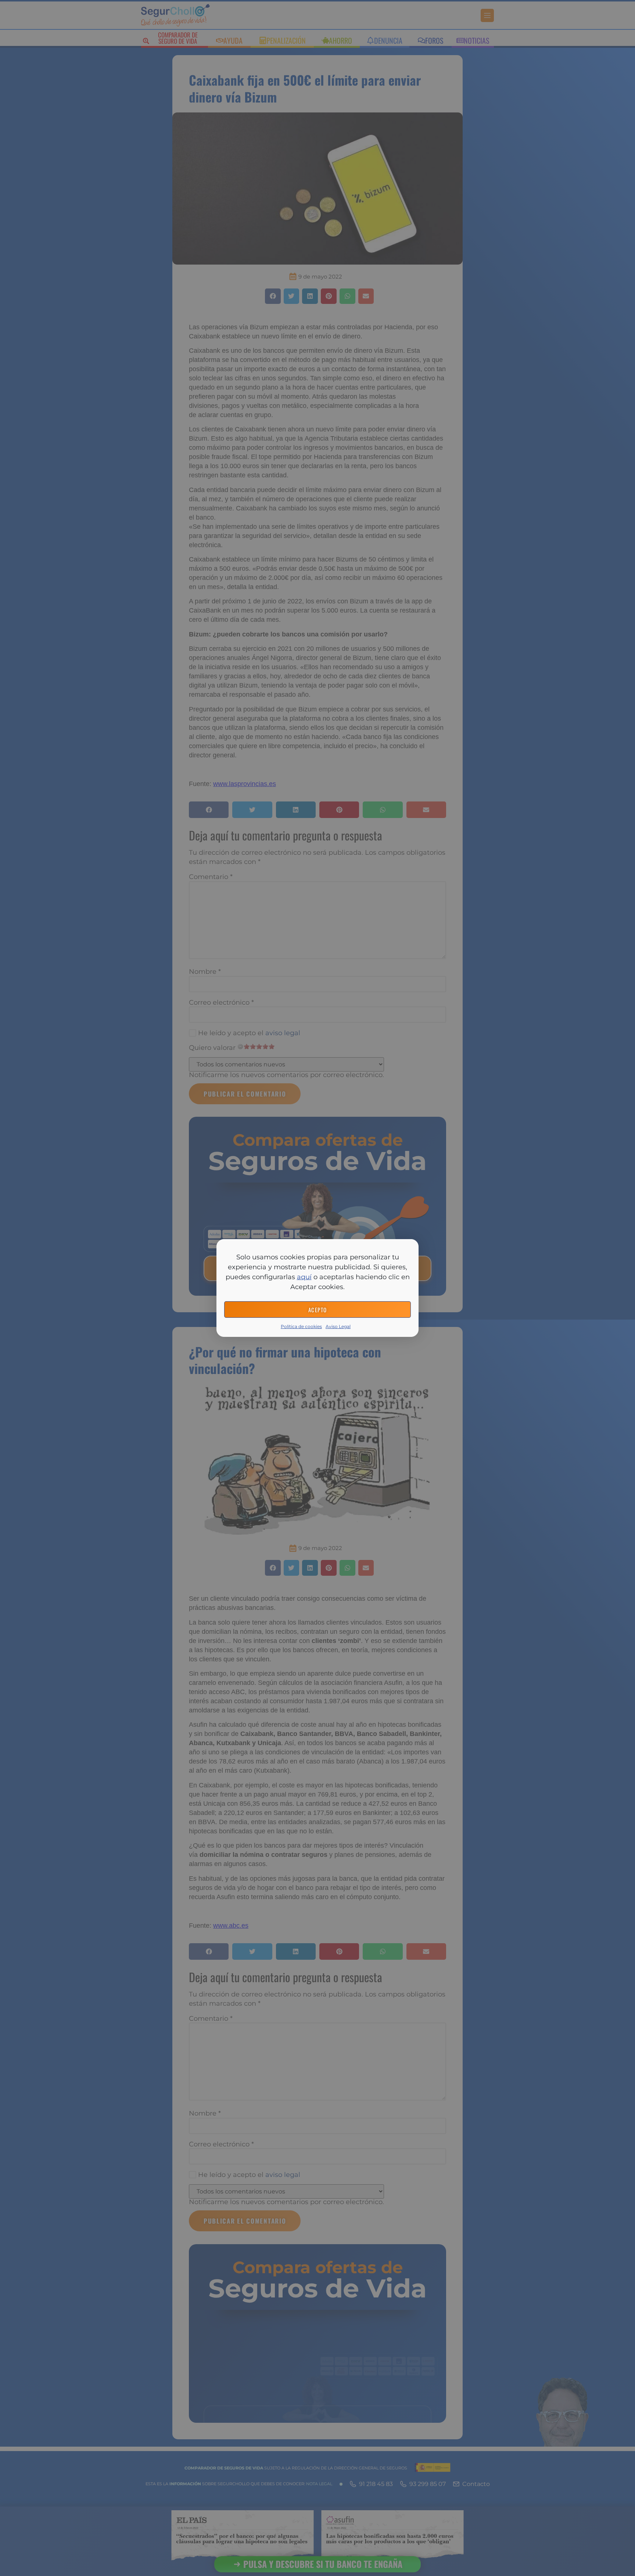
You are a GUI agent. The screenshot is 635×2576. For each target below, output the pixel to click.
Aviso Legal (338, 1326)
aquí (304, 1277)
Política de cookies (301, 1326)
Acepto (318, 1310)
